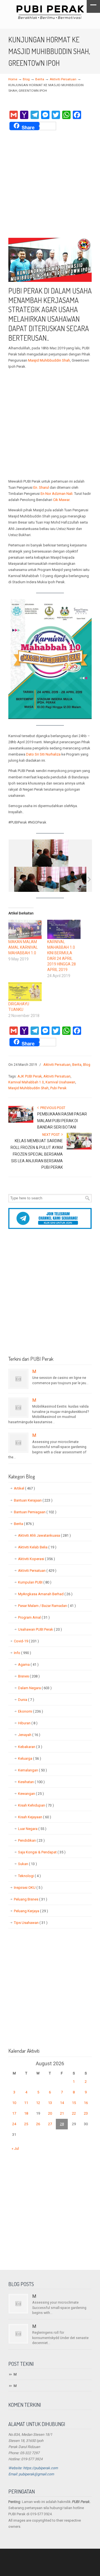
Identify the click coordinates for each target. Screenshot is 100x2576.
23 (86, 2113)
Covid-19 (26, 1641)
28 (62, 2124)
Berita (40, 79)
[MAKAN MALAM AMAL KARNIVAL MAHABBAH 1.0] (25, 929)
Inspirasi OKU (28, 1888)
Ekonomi (31, 1711)
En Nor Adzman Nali (57, 494)
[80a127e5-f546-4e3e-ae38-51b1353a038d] (37, 879)
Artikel (24, 1488)
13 (50, 2103)
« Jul (15, 2148)
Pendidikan (31, 1840)
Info (22, 1653)
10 (14, 2103)
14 (62, 2103)
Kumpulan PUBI (35, 1582)
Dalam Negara (35, 1688)
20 (50, 2113)
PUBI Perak (50, 12)
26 (38, 2124)
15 (74, 2103)
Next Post (52, 1135)
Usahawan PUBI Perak (40, 1629)
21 (62, 2113)
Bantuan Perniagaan (35, 1512)
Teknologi (29, 1876)
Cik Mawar (61, 500)
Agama (28, 1665)
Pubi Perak (58, 1088)
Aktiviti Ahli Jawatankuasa (44, 1535)
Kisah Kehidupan (36, 1805)
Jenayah (29, 1735)
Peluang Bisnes (31, 1899)
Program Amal (34, 1617)
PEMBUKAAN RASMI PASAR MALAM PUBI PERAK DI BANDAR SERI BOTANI (62, 1121)
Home (13, 79)
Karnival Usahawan (60, 1082)
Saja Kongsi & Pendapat (42, 1852)
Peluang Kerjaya (31, 1911)
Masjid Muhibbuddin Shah (49, 360)
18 (26, 2113)
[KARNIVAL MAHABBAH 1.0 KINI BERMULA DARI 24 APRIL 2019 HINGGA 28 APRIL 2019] (64, 929)
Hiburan (28, 1723)
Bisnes (29, 1676)
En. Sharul (42, 487)
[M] (18, 1379)
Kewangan (31, 1794)
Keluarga (30, 1758)
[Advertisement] (50, 185)
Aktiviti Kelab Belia (37, 1547)
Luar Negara (32, 1829)
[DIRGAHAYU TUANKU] (25, 992)
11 (26, 2103)
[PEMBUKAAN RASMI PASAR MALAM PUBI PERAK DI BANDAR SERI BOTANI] (21, 1122)
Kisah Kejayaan (35, 1817)
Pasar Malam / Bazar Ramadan (47, 1606)
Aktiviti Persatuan (63, 79)
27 (50, 2124)
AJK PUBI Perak (30, 1076)
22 (74, 2113)
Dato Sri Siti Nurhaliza (43, 754)
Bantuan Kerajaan (33, 1500)
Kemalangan (32, 1770)
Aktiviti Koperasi (37, 1559)
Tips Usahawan (31, 1923)
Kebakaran (30, 1747)
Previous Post (52, 1108)
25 (26, 2124)
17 (14, 2113)
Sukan (27, 1864)
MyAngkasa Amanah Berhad (45, 1594)
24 (14, 2124)
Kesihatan (31, 1782)
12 (38, 2103)
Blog (26, 79)
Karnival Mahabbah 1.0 (26, 1082)
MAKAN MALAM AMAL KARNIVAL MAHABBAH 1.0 (23, 947)
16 (86, 2103)
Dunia (26, 1700)
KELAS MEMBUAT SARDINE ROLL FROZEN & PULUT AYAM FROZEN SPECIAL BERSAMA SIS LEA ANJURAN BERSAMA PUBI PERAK (37, 1154)
